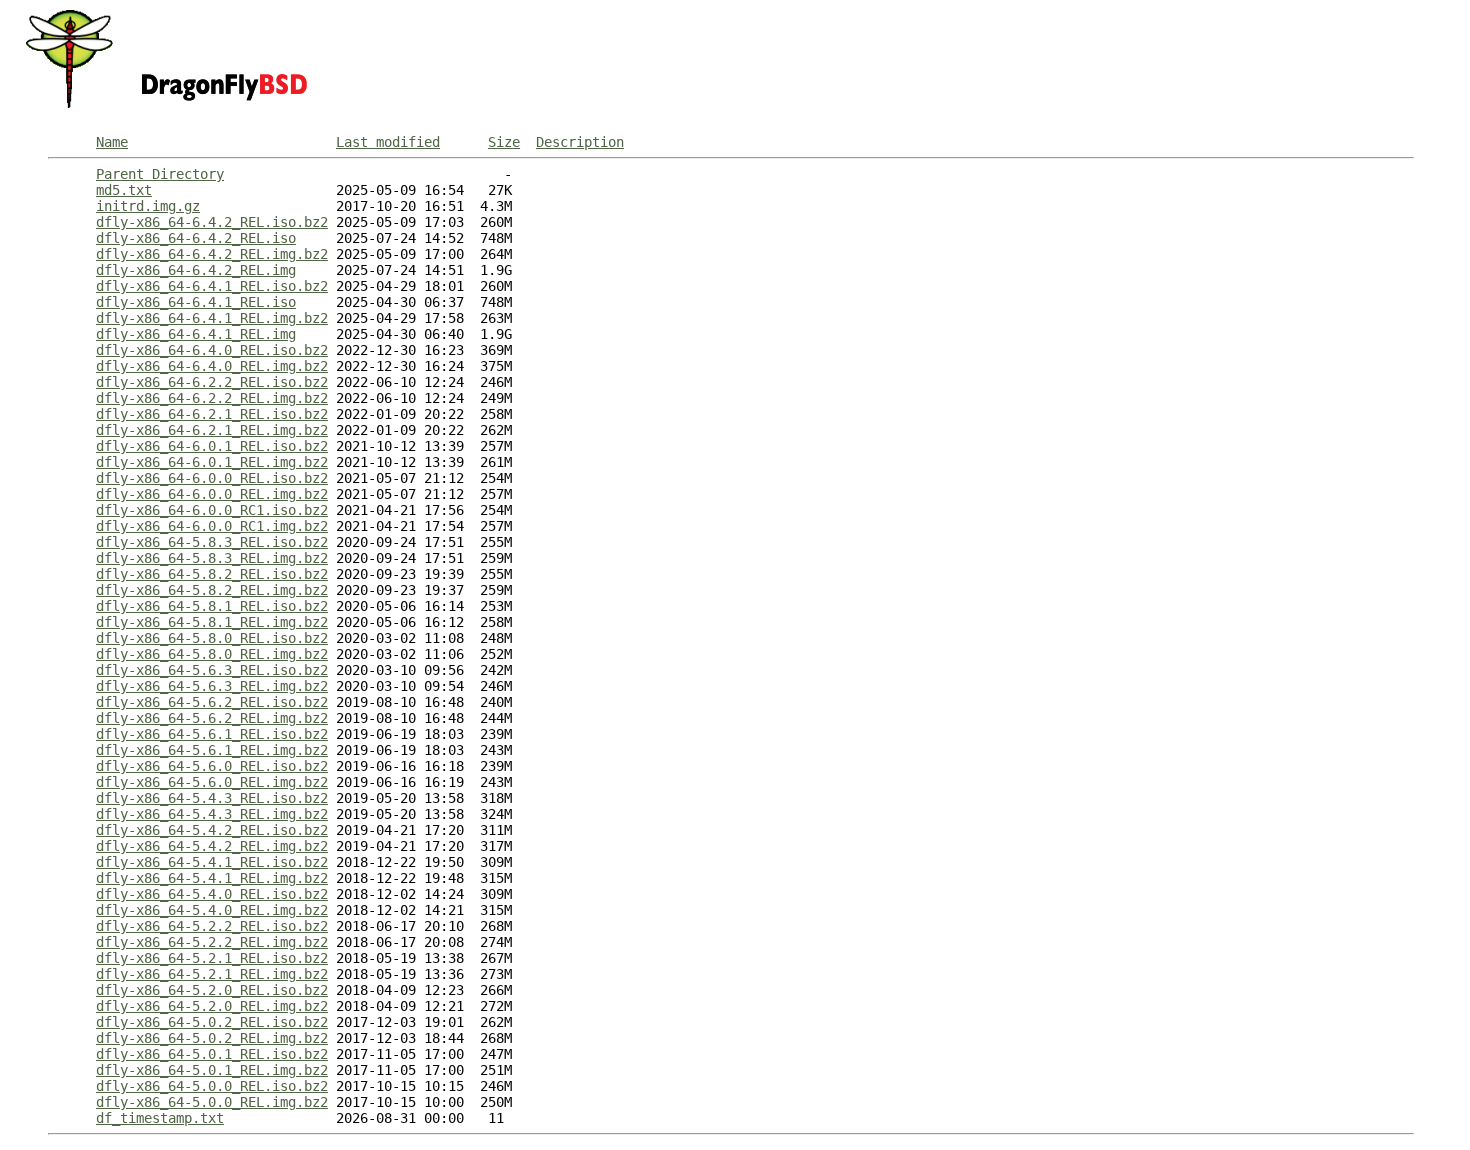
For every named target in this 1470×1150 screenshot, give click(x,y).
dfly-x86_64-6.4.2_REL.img (196, 270)
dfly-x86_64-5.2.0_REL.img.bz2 (212, 1006)
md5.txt (124, 190)
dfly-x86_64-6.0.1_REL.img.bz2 (212, 462)
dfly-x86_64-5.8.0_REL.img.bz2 (212, 654)
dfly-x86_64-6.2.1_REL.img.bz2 (212, 430)
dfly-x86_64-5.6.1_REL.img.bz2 (212, 750)
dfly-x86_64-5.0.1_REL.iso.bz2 (212, 1054)
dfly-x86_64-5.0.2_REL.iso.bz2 (212, 1022)
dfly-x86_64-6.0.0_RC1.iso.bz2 (212, 510)
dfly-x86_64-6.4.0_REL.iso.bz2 (212, 350)
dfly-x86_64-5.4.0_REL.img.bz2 (212, 910)
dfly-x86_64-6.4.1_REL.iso (196, 302)
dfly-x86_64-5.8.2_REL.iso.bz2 (212, 574)
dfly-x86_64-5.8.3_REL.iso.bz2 (212, 542)
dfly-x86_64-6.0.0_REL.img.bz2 (212, 494)
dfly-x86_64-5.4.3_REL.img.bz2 (212, 814)
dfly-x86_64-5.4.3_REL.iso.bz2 (212, 798)
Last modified (388, 142)
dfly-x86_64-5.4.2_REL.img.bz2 (212, 846)
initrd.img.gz (148, 206)
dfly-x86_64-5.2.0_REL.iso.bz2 (212, 990)
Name (112, 142)
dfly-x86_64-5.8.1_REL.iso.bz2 (212, 606)
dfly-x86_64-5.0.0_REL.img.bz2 (212, 1102)
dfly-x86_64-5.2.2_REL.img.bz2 (212, 942)
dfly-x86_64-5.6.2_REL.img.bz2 (212, 718)
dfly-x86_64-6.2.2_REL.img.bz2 (212, 398)
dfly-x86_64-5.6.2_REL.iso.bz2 (212, 702)
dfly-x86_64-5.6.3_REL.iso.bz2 (212, 670)
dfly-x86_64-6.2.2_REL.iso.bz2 (212, 382)
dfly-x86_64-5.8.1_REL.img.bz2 (212, 622)
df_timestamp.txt (160, 1118)
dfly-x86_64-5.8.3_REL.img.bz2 (212, 558)
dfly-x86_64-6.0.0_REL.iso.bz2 (212, 478)
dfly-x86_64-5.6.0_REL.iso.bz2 (212, 766)
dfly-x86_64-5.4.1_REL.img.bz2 (212, 878)
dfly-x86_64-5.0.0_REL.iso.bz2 (212, 1086)
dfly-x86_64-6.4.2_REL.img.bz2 (212, 254)
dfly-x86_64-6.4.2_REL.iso (196, 238)
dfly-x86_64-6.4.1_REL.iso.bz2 (212, 286)
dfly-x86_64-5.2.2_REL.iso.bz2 (212, 926)
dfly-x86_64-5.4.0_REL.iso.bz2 (212, 894)
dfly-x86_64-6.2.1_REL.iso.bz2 (212, 414)
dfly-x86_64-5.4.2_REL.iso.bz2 (212, 830)
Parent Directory (160, 174)
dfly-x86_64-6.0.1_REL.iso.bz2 (212, 446)
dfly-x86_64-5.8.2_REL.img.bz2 (212, 590)
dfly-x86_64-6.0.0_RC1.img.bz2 (212, 526)
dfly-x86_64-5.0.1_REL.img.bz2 (212, 1070)
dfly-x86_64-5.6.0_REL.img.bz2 (212, 782)
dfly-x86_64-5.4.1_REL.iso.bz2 (212, 862)
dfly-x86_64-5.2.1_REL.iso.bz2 (212, 958)
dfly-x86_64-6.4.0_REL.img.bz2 (212, 366)
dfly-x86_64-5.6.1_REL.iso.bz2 (212, 734)
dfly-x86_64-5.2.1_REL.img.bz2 (212, 974)
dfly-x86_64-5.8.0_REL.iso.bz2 (212, 638)
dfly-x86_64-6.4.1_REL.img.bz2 (212, 318)
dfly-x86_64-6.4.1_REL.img (196, 334)
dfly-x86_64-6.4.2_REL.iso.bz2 (212, 222)
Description (580, 142)
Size (504, 142)
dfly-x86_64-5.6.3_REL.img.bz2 (212, 686)
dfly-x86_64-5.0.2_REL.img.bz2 (212, 1038)
